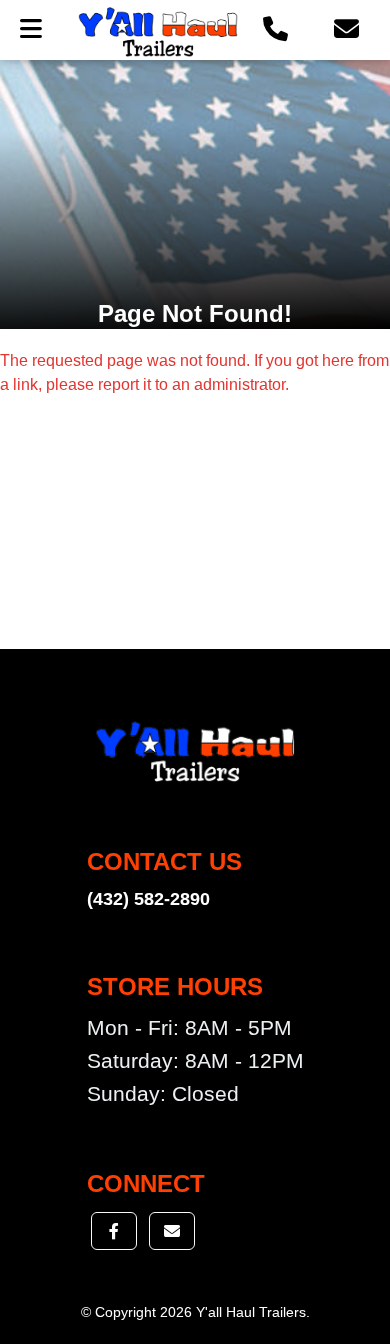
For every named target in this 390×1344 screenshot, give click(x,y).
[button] (275, 30)
